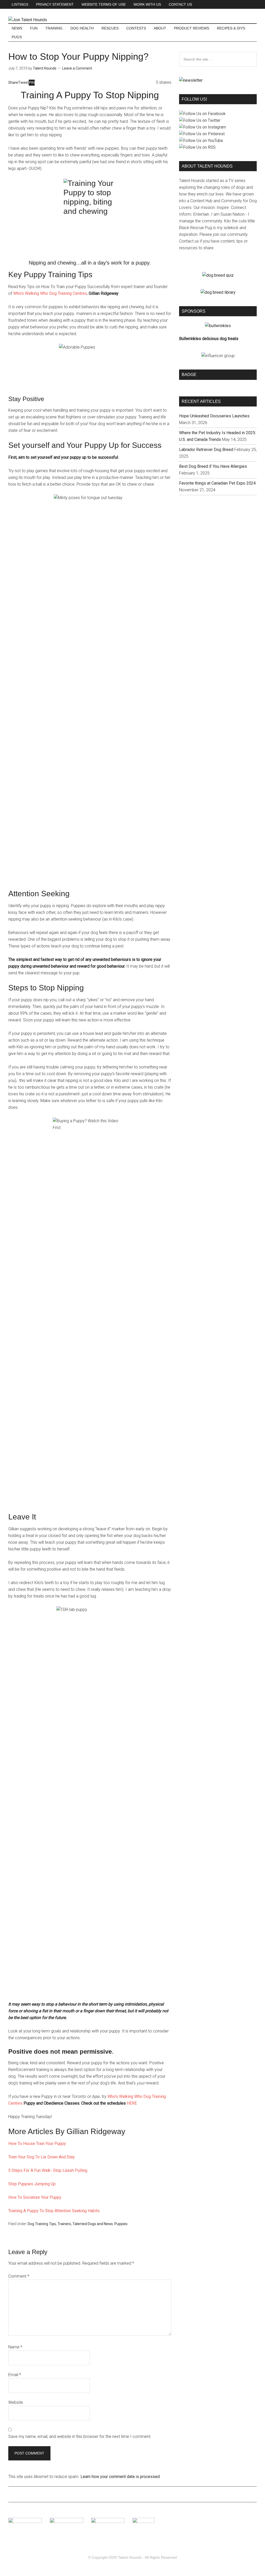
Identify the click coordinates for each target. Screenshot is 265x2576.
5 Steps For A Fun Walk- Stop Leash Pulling (48, 2170)
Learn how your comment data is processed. (120, 2477)
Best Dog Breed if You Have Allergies (213, 466)
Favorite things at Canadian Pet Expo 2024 (217, 483)
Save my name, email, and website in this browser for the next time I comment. (80, 2436)
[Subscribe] (191, 80)
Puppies (121, 2224)
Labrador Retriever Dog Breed (206, 450)
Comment (19, 2276)
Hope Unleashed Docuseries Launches (214, 416)
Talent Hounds (130, 2557)
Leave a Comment (77, 68)
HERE (132, 2103)
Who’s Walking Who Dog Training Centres (50, 293)
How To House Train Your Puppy (37, 2144)
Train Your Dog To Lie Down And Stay (42, 2157)
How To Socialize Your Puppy (35, 2197)
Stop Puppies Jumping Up (32, 2184)
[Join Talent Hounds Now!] (28, 20)
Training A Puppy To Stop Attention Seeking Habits (54, 2211)
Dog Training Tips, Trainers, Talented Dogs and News (70, 2224)
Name (15, 2347)
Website (16, 2402)
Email (15, 2375)
